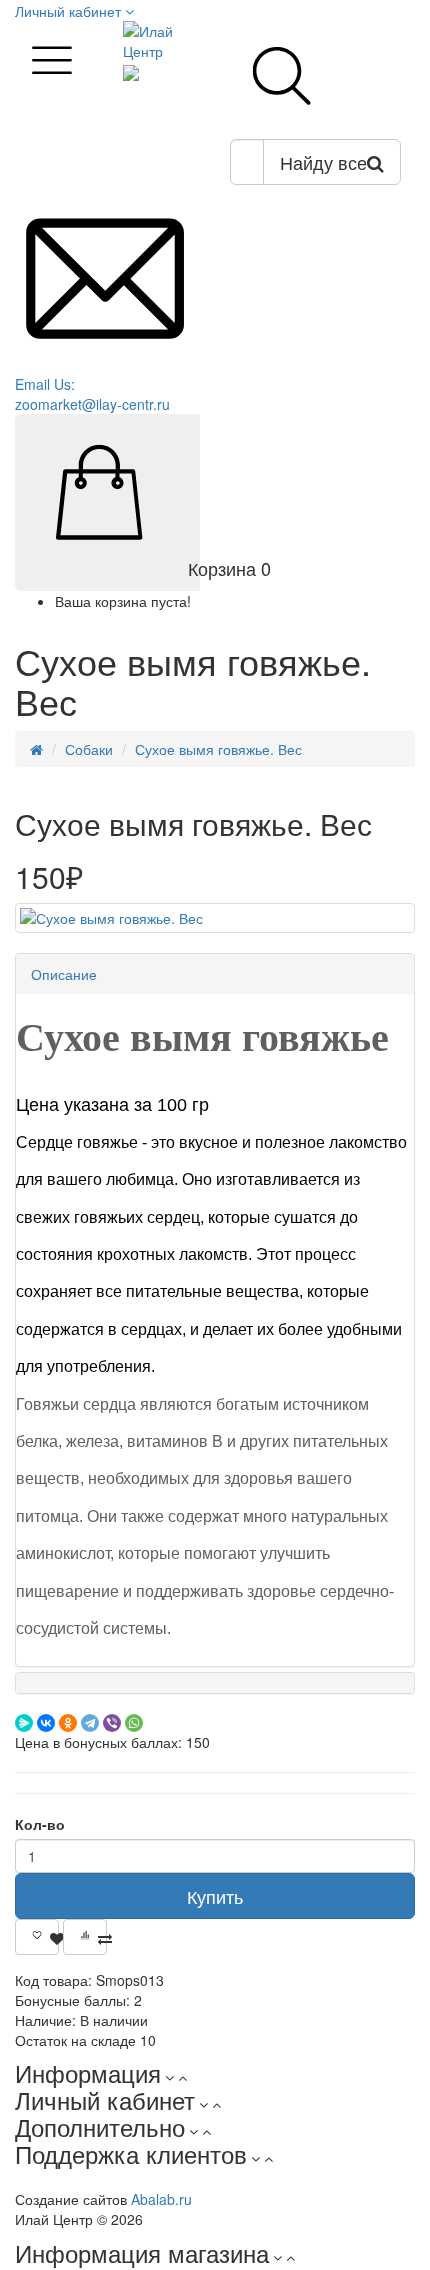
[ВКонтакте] (46, 1723)
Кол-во (40, 1824)
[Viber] (112, 1723)
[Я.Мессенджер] (24, 1723)
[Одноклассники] (68, 1723)
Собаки (89, 749)
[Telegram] (90, 1723)
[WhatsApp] (134, 1723)
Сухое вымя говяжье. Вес (218, 749)
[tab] (215, 974)
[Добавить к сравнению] (85, 1937)
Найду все (323, 162)
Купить (215, 1896)
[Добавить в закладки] (37, 1937)
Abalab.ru (161, 2199)
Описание (64, 974)
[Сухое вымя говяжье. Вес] (215, 918)
